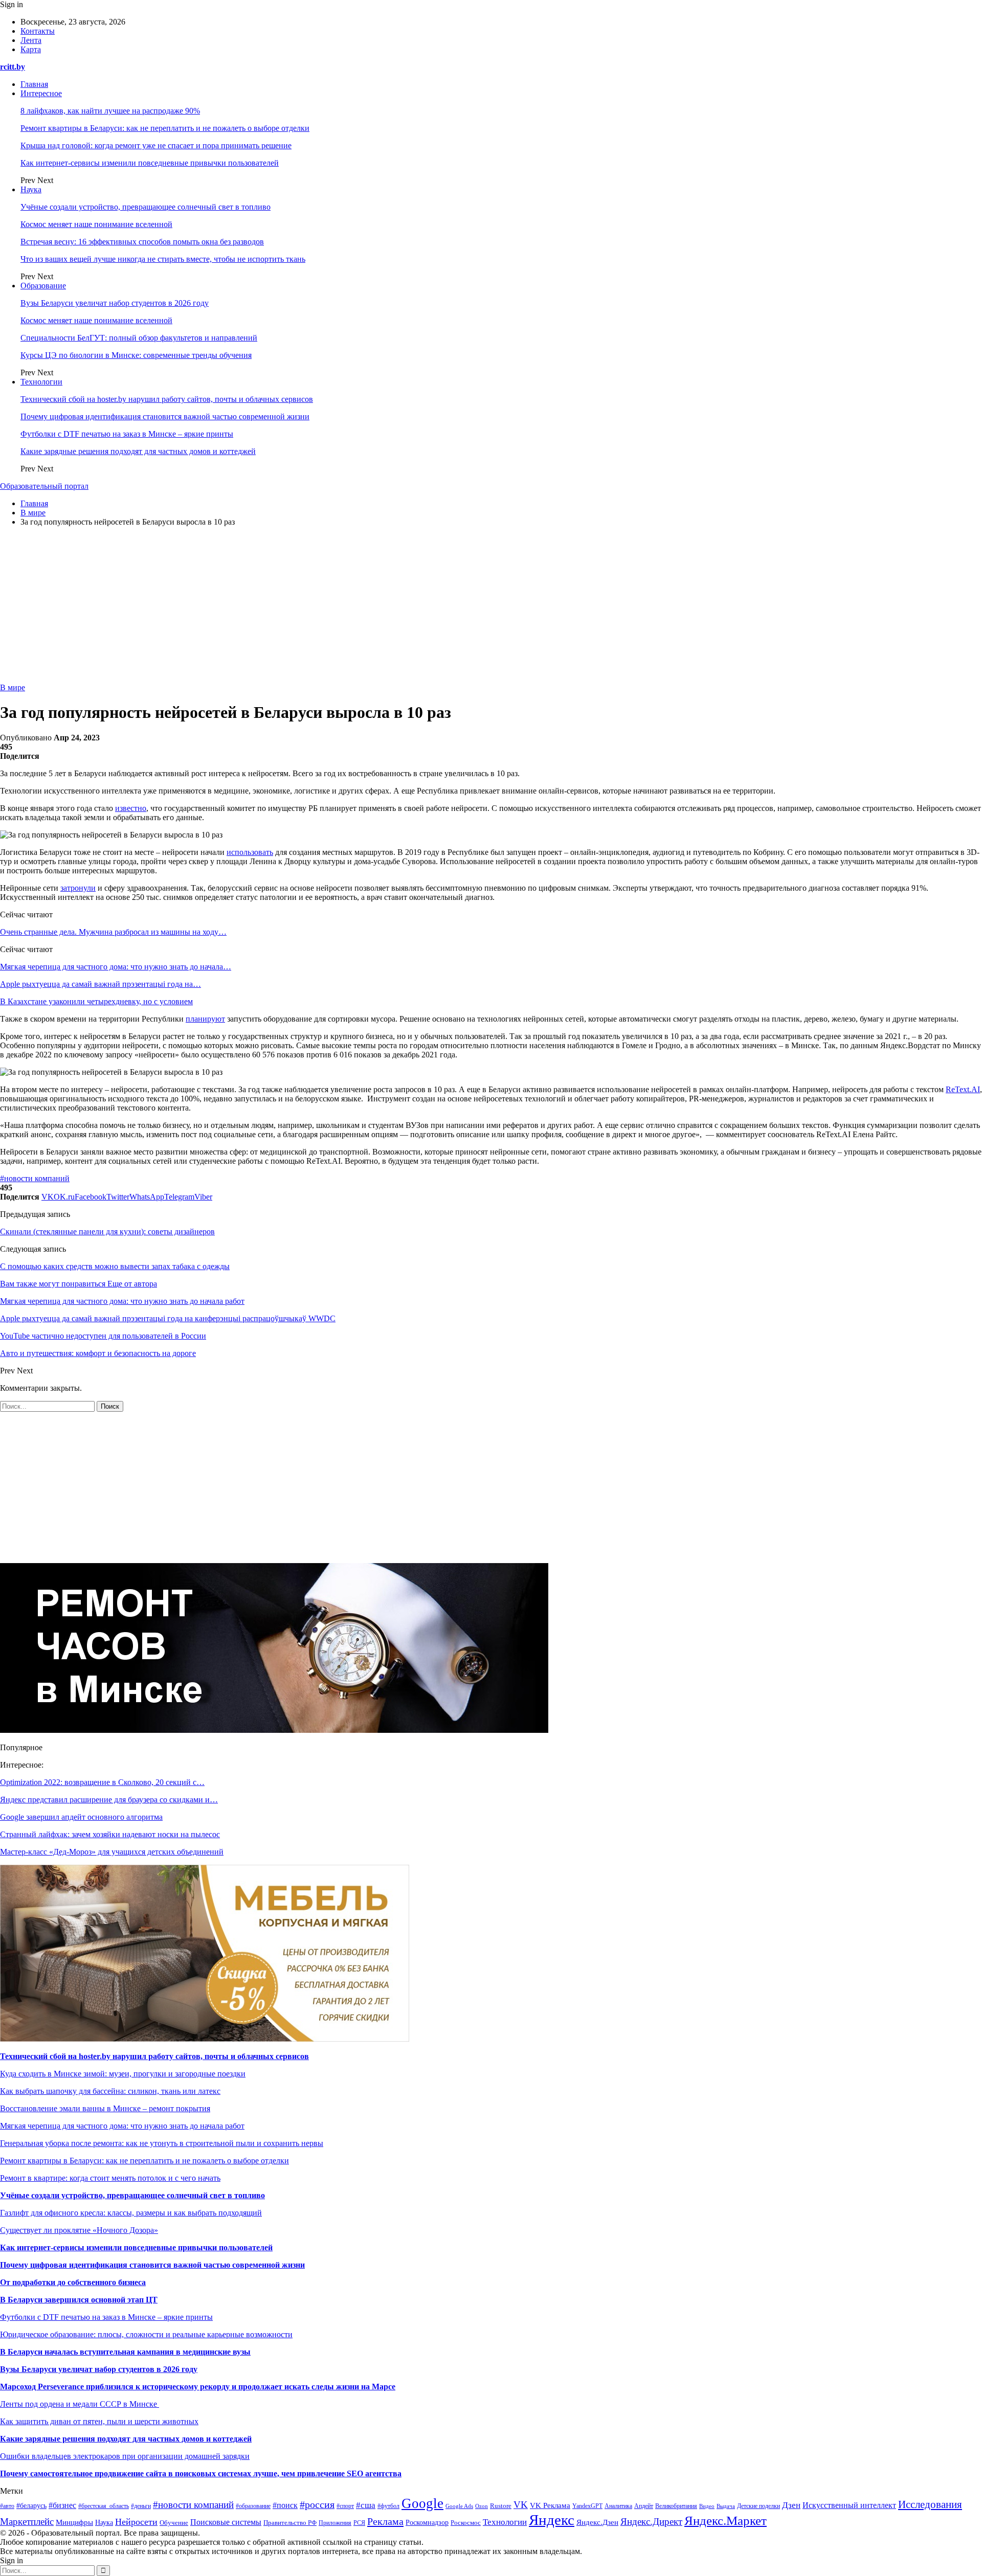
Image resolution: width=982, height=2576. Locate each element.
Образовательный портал (44, 486)
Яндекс (552, 2520)
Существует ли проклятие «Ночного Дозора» (79, 2230)
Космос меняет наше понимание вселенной (96, 224)
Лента (31, 40)
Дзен (791, 2505)
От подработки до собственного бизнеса (73, 2282)
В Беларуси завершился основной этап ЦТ (79, 2300)
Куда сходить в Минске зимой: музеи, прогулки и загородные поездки (123, 2074)
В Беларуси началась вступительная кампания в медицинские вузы (125, 2352)
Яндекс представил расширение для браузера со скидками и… (109, 1800)
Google (422, 2503)
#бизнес (62, 2505)
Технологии (41, 382)
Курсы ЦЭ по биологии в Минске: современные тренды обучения (136, 355)
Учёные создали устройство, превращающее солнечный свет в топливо (146, 207)
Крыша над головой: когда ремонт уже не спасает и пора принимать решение (156, 145)
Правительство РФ (290, 2523)
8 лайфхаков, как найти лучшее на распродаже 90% (110, 111)
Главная (34, 84)
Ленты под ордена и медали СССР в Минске (80, 2404)
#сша (366, 2505)
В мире (13, 687)
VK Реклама (550, 2505)
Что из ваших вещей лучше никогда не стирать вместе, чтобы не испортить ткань (163, 259)
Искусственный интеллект (849, 2505)
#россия (317, 2504)
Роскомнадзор (427, 2523)
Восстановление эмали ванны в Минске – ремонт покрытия (105, 2108)
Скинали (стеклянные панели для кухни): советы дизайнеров (107, 1231)
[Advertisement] (491, 606)
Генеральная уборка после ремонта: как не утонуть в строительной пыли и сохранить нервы (162, 2143)
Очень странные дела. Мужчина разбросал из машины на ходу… (113, 932)
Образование (43, 286)
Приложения (335, 2523)
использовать (250, 852)
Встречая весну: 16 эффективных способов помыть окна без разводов (142, 242)
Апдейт (644, 2506)
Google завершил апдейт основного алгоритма (81, 1817)
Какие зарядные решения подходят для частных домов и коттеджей (138, 451)
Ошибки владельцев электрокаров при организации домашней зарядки (125, 2456)
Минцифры (74, 2522)
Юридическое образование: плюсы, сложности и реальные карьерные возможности (146, 2334)
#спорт (345, 2506)
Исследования (930, 2504)
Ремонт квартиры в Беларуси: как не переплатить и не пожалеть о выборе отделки (165, 128)
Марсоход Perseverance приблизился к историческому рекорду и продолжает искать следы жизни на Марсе (198, 2387)
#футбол (388, 2506)
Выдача (726, 2506)
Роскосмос (466, 2523)
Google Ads (459, 2506)
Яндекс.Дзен (597, 2522)
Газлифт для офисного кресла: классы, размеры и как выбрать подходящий (131, 2213)
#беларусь (31, 2506)
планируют (205, 1019)
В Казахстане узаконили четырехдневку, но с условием (96, 1001)
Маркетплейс (27, 2522)
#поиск (285, 2505)
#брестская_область (104, 2506)
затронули (78, 888)
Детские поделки (758, 2506)
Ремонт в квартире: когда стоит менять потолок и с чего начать (110, 2178)
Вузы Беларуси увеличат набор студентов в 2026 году (115, 303)
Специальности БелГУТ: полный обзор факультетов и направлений (139, 338)
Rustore (501, 2506)
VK (521, 2505)
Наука (31, 189)
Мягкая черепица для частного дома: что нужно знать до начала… (116, 967)
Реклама (385, 2521)
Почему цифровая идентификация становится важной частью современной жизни (165, 416)
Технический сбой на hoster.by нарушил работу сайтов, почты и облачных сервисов (167, 399)
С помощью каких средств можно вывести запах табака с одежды (115, 1266)
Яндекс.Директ (651, 2522)
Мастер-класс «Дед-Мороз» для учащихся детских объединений (112, 1852)
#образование (253, 2506)
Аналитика (618, 2506)
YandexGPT (587, 2506)
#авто (7, 2506)
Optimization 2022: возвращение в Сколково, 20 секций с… (102, 1782)
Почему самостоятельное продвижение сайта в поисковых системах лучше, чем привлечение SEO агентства (201, 2473)
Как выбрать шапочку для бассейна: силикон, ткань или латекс (110, 2091)
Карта (31, 49)
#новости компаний (35, 1178)
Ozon (482, 2506)
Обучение (174, 2523)
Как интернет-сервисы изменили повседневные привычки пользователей (150, 163)
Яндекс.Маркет (726, 2521)
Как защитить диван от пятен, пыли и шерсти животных (99, 2421)
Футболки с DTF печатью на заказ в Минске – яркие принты (127, 434)
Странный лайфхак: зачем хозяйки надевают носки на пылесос (110, 1834)
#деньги (141, 2506)
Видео (707, 2506)
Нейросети (136, 2522)
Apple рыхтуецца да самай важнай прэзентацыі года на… (101, 984)
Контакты (38, 31)
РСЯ (359, 2523)
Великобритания (676, 2506)
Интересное (41, 93)
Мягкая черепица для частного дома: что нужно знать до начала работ (122, 2126)
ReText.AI (963, 1089)
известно (131, 808)
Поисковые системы (226, 2522)
